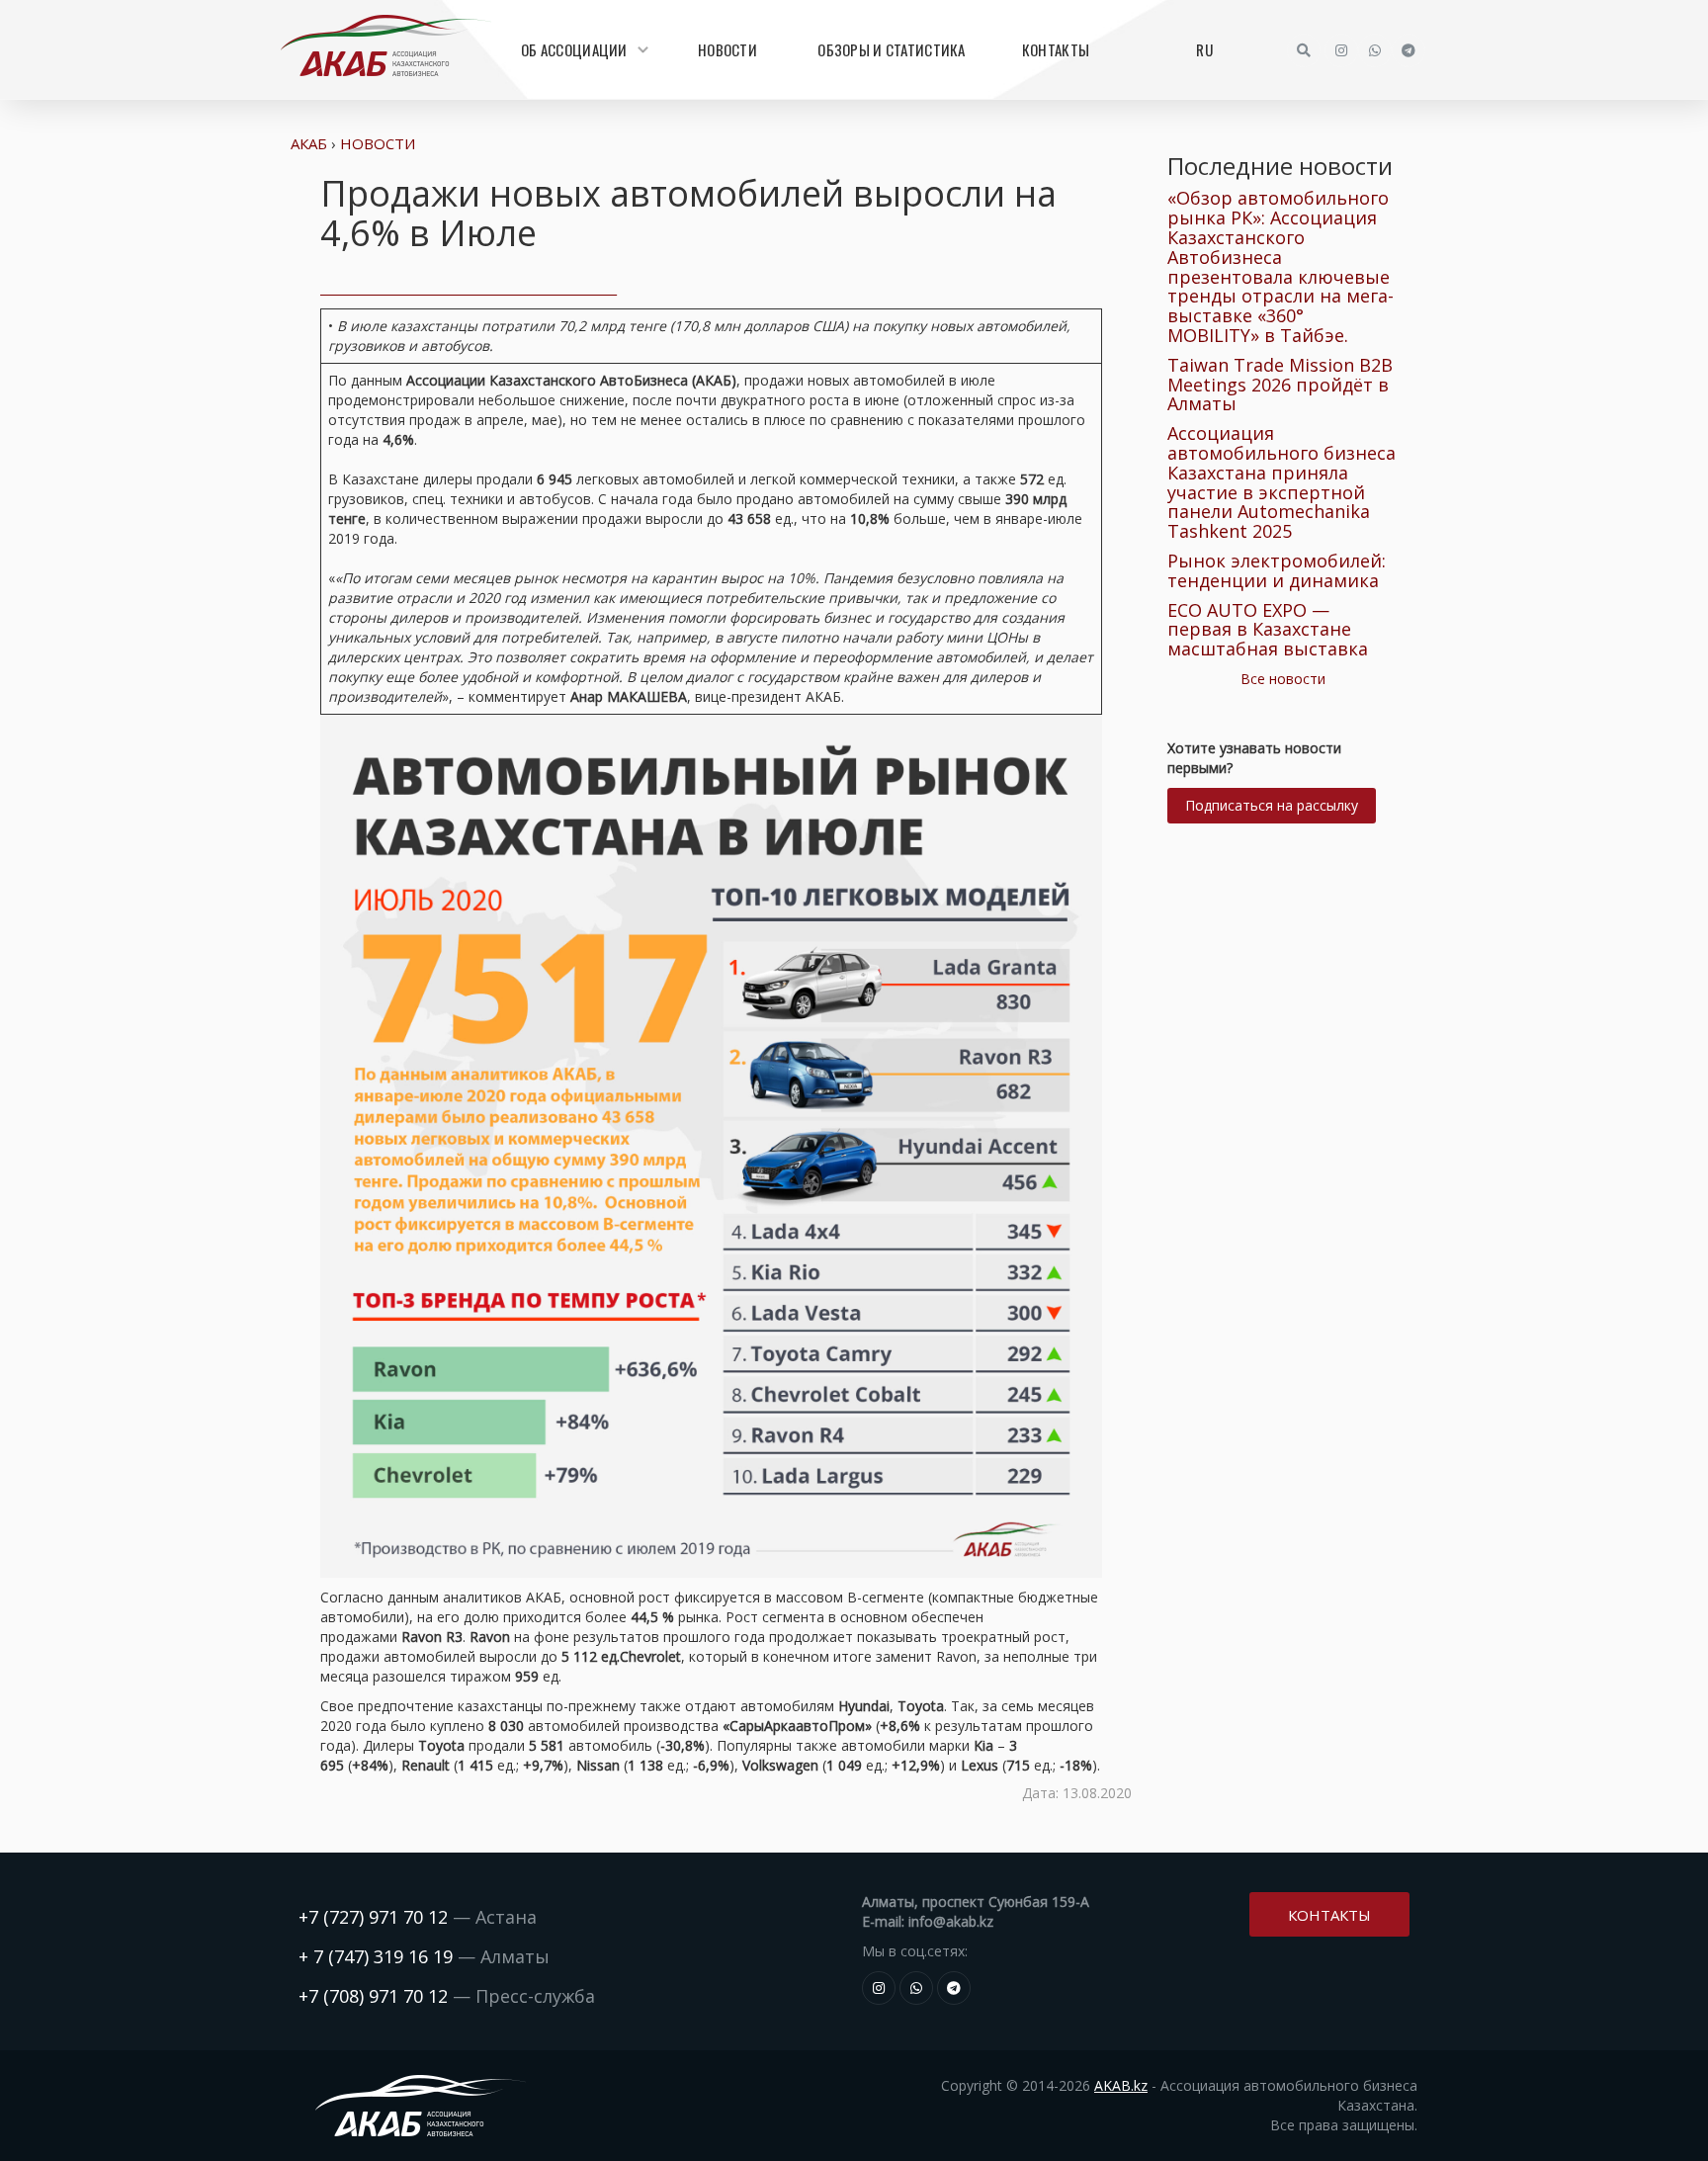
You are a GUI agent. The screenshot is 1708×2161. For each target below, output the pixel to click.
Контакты (1056, 49)
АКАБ (309, 143)
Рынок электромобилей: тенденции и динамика (1277, 570)
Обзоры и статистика (891, 49)
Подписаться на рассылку (1272, 805)
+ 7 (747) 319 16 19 (376, 1956)
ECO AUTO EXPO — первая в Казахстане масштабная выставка (1268, 630)
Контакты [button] (1329, 1915)
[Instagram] (1341, 50)
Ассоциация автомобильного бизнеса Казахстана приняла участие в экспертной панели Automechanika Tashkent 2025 (1281, 482)
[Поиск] (1304, 50)
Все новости (1283, 679)
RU (1204, 49)
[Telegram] (1409, 50)
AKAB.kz (1121, 2085)
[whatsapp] (1375, 50)
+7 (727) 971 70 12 (373, 1917)
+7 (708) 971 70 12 (373, 1996)
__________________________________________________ (469, 288)
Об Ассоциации (574, 49)
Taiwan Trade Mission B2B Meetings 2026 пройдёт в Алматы (1280, 385)
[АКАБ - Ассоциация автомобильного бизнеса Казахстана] (385, 45)
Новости (727, 49)
